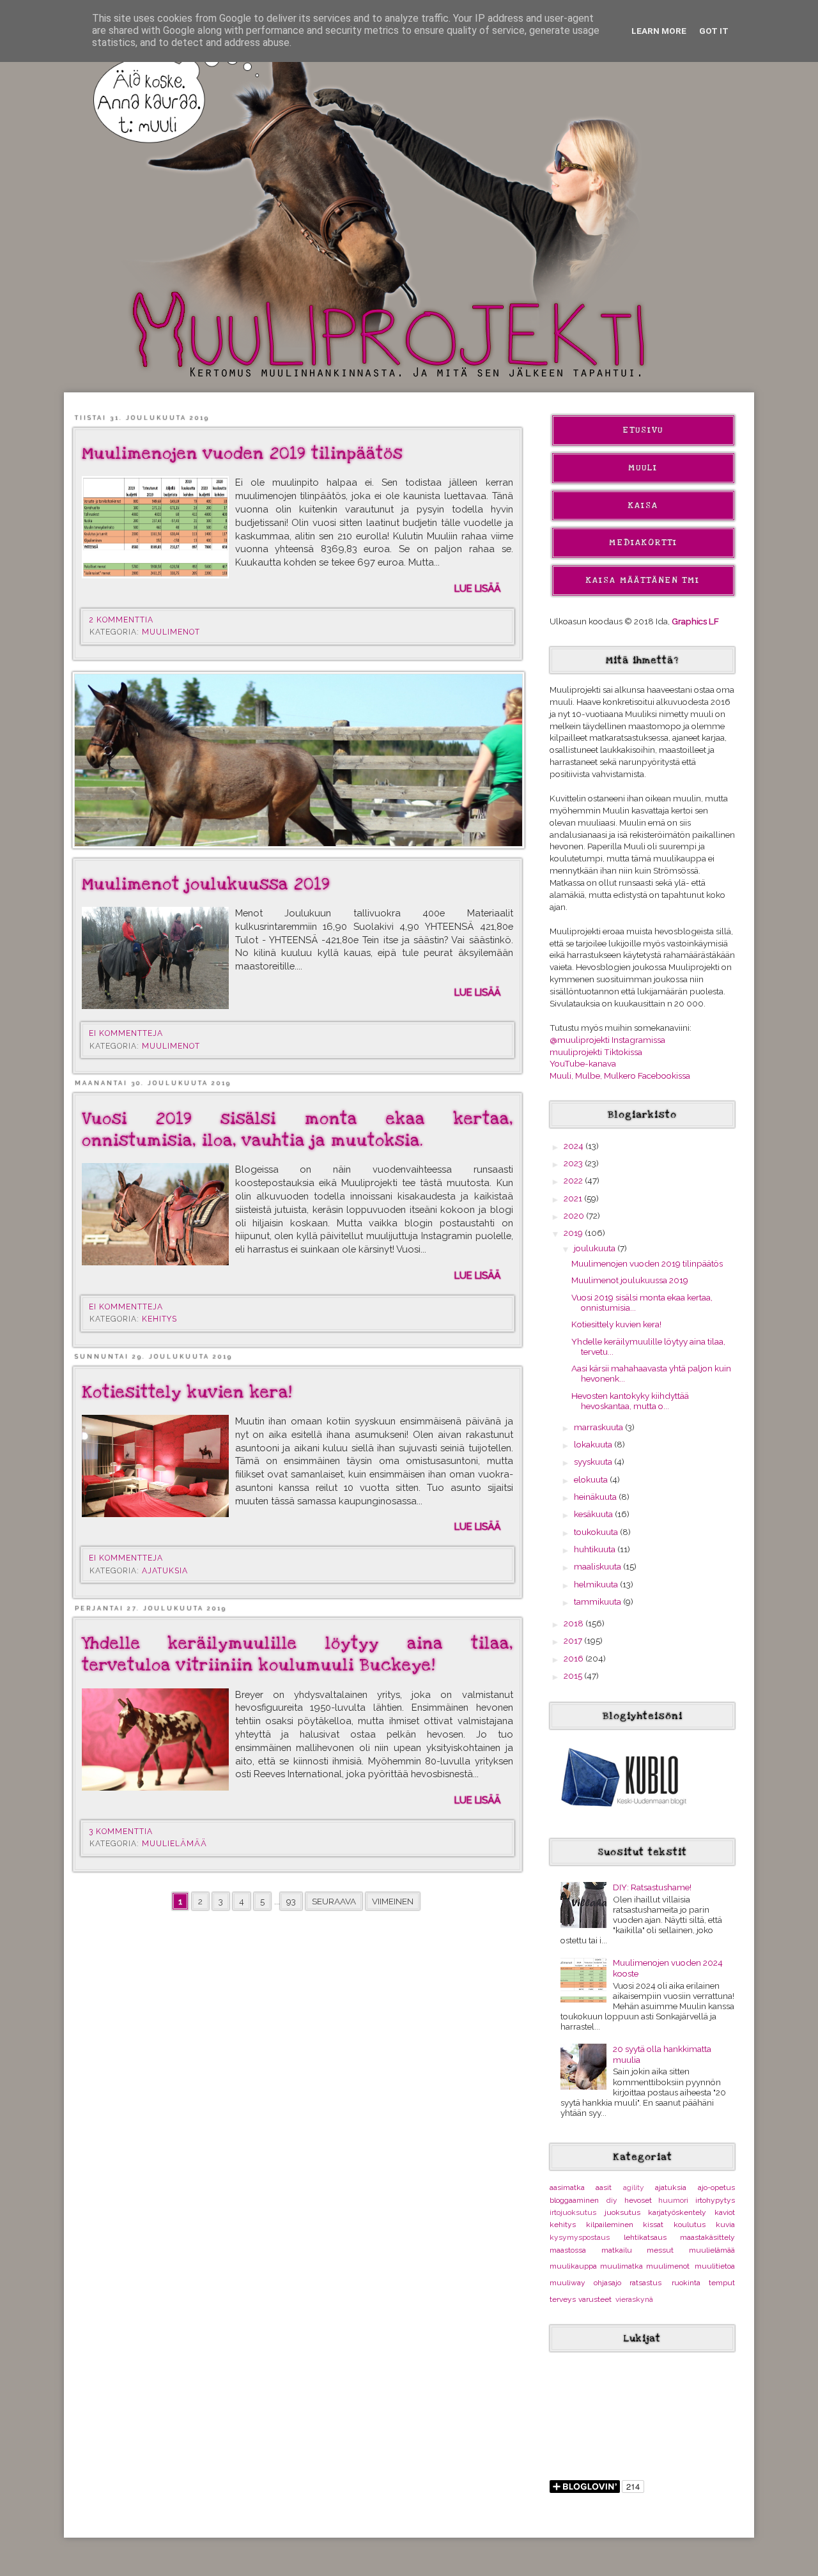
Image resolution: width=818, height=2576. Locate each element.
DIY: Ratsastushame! (652, 1887)
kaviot (725, 2212)
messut (660, 2250)
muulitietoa (715, 2266)
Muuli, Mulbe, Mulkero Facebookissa (620, 1076)
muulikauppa (573, 2266)
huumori (673, 2200)
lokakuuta (594, 1444)
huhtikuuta (596, 1549)
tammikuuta (598, 1601)
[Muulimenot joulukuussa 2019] (155, 958)
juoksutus (622, 2212)
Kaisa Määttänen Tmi (643, 580)
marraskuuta (599, 1427)
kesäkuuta (594, 1514)
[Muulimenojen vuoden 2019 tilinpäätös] (155, 527)
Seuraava (334, 1901)
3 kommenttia (122, 1832)
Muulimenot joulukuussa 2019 (206, 884)
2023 (574, 1163)
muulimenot (171, 632)
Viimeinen (393, 1901)
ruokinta (686, 2283)
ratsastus (645, 2283)
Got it (714, 31)
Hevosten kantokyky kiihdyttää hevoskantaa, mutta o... (630, 1401)
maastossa (568, 2250)
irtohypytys (715, 2200)
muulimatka (621, 2266)
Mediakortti (643, 543)
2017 (574, 1640)
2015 (574, 1676)
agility (634, 2187)
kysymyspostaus (580, 2237)
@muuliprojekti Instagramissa (607, 1040)
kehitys (159, 1319)
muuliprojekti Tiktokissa (596, 1052)
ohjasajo (607, 2283)
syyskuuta (594, 1462)
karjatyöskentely (677, 2212)
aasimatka (567, 2187)
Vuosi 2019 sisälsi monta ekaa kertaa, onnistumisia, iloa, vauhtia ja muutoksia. (297, 1130)
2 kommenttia (122, 620)
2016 (575, 1658)
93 (291, 1901)
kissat (653, 2225)
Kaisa (643, 505)
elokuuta (592, 1479)
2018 (575, 1623)
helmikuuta (597, 1584)
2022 (574, 1180)
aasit (604, 2187)
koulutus (690, 2225)
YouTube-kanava (583, 1063)
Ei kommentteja (127, 1033)
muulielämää (174, 1844)
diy (612, 2200)
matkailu (617, 2250)
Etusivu (643, 430)
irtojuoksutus (573, 2212)
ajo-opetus (716, 2187)
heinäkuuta (596, 1497)
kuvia (725, 2225)
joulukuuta (596, 1248)
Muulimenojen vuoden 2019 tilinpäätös (242, 454)
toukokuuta (597, 1532)
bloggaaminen (574, 2200)
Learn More (659, 31)
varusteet (595, 2299)
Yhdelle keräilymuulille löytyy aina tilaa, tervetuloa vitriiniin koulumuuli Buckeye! (297, 1654)
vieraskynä (634, 2299)
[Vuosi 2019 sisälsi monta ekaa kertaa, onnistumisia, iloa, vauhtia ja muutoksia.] (155, 1214)
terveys (563, 2299)
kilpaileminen (610, 2225)
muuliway (567, 2283)
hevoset (638, 2200)
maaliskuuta (598, 1566)
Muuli (643, 468)
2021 (574, 1198)
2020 (575, 1215)
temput (722, 2283)
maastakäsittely (707, 2237)
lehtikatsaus (645, 2237)
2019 (574, 1233)
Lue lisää (477, 588)
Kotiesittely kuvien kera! (187, 1392)
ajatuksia (165, 1571)
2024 (575, 1146)
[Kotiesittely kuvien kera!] (155, 1466)
